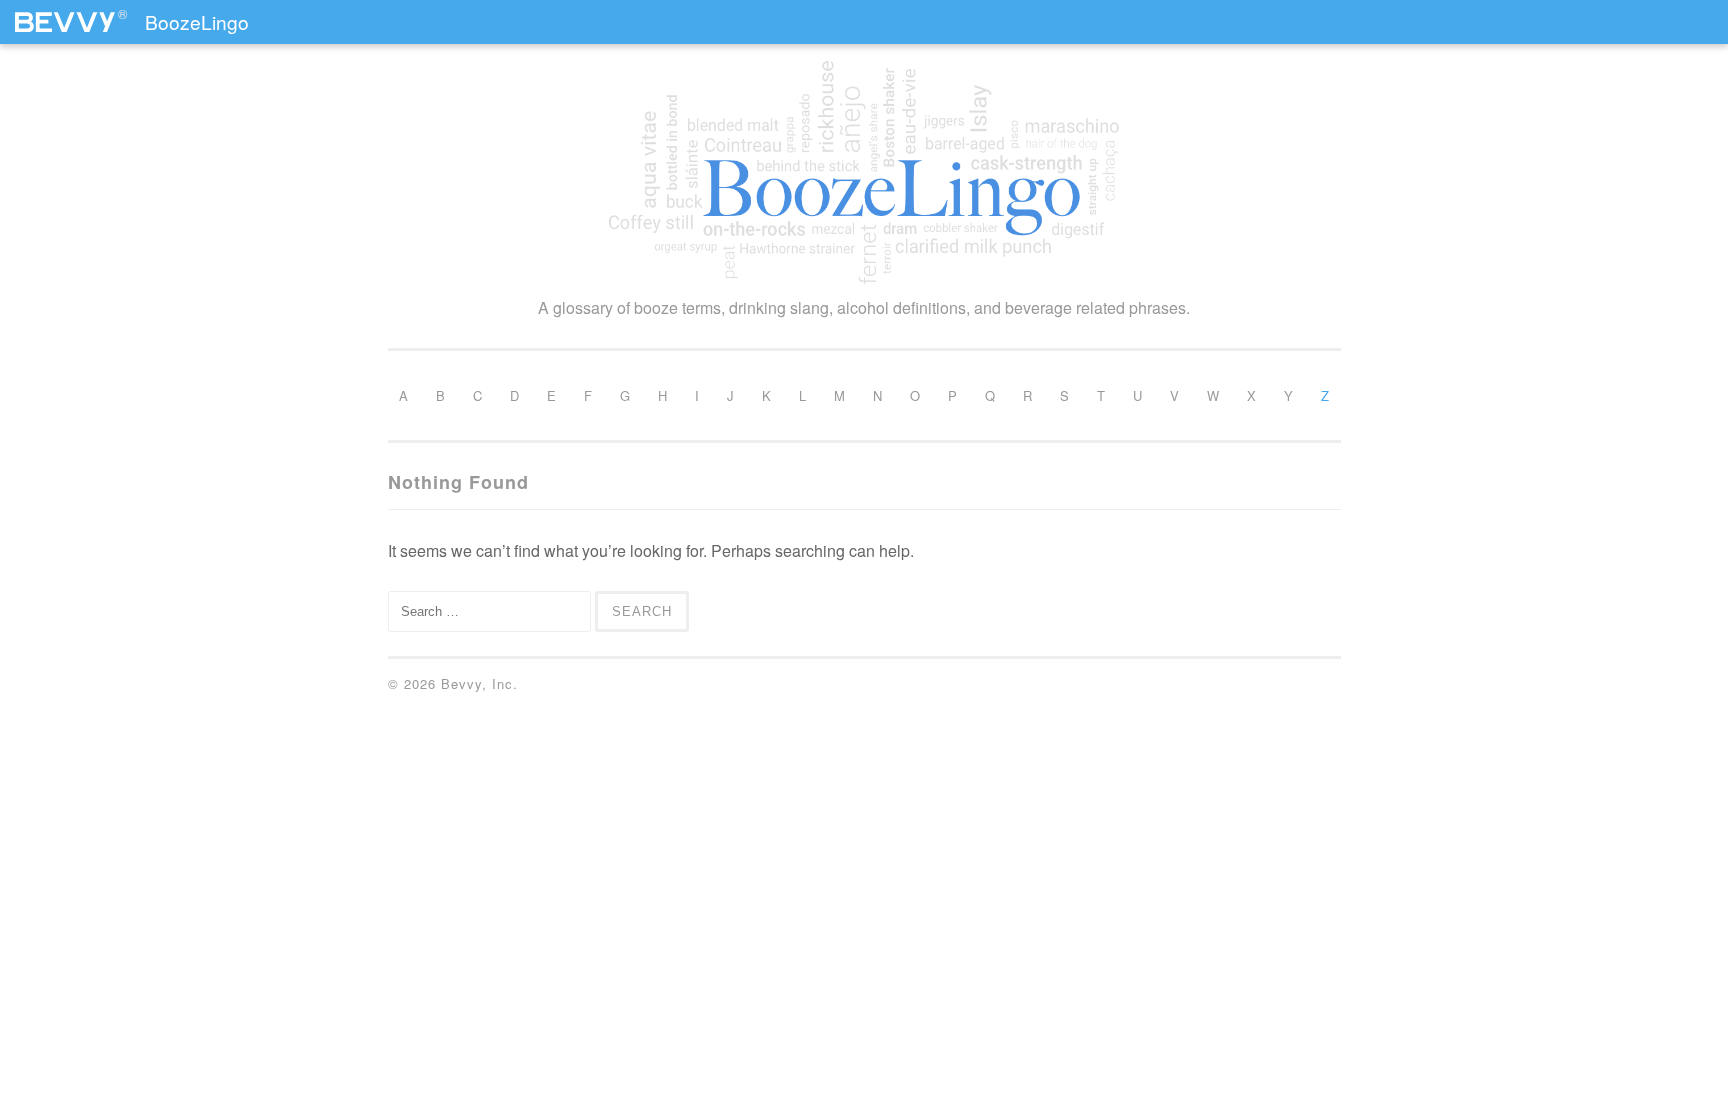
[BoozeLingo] (864, 172)
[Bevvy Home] (65, 14)
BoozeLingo (197, 21)
